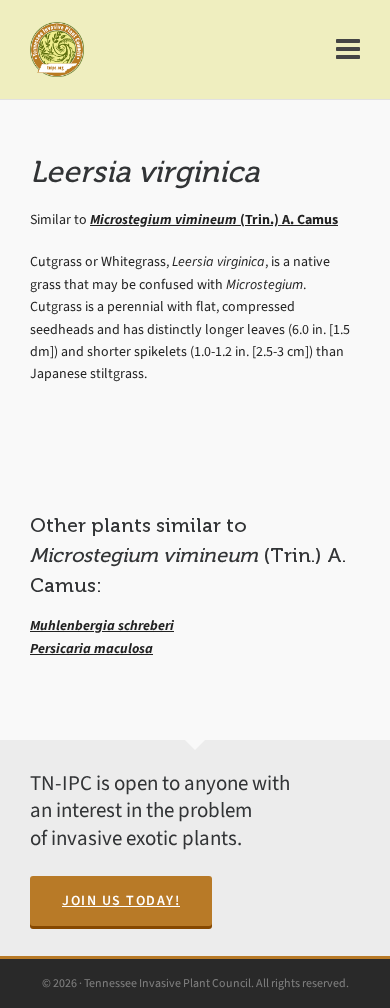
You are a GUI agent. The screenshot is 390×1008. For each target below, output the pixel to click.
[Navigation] (348, 50)
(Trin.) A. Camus (214, 219)
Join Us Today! (121, 900)
